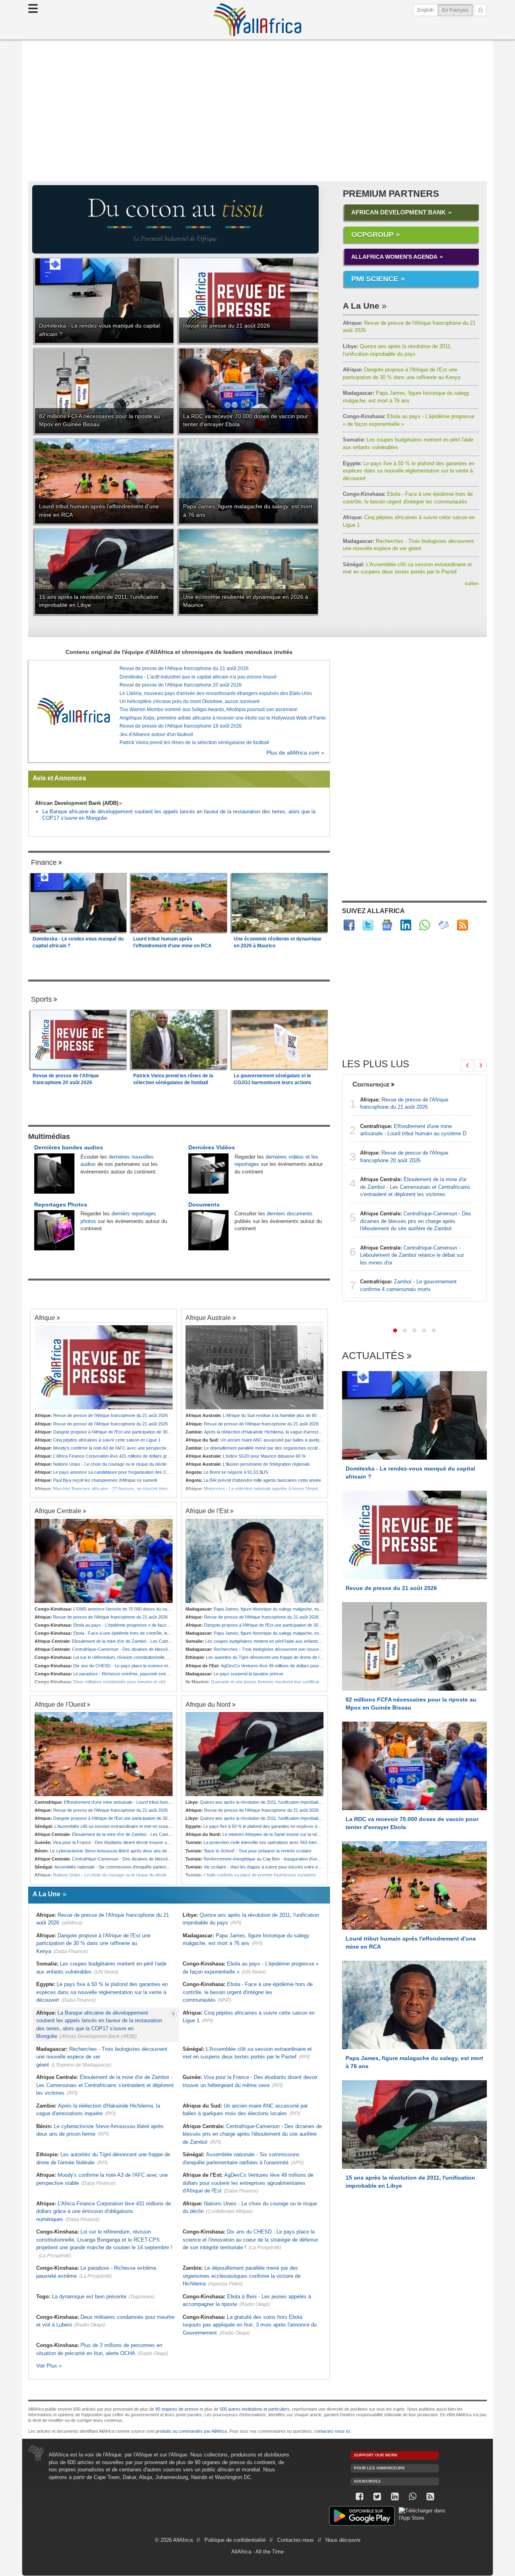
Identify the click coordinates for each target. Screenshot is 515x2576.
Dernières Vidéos (212, 1147)
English (425, 10)
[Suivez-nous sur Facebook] (359, 2497)
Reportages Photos (61, 1204)
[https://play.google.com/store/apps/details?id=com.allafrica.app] (362, 2517)
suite (472, 583)
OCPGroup (372, 235)
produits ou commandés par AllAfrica (191, 2431)
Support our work (376, 2455)
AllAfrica (257, 20)
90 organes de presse (177, 2409)
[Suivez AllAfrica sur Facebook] (349, 925)
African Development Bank (399, 212)
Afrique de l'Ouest (60, 1704)
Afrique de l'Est (207, 1511)
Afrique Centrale (58, 1511)
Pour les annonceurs (379, 2468)
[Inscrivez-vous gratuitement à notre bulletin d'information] (444, 925)
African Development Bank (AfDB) (77, 803)
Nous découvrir (343, 2540)
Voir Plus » (49, 2366)
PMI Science (375, 279)
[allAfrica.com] (74, 711)
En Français (457, 10)
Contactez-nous (296, 2540)
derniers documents (290, 1214)
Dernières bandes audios (69, 1147)
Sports (41, 999)
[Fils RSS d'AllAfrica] (462, 925)
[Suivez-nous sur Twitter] (377, 2497)
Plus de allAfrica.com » (295, 753)
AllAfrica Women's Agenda (394, 257)
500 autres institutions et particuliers (255, 2409)
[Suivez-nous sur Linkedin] (395, 2497)
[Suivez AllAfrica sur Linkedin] (406, 925)
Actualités (373, 1356)
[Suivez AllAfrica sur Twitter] (368, 925)
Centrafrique (371, 1084)
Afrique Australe (208, 1318)
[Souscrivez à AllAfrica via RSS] (430, 2497)
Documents (204, 1204)
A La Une (361, 306)
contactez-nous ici (332, 2431)
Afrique (45, 1318)
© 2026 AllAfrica (174, 2540)
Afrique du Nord (208, 1704)
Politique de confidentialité (235, 2540)
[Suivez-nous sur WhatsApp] (412, 2497)
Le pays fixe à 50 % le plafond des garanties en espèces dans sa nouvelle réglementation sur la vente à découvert (409, 471)
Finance (44, 862)
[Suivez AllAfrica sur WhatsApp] (425, 925)
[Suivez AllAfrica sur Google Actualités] (387, 925)
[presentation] (467, 1065)
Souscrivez (367, 2481)
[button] (395, 1330)
